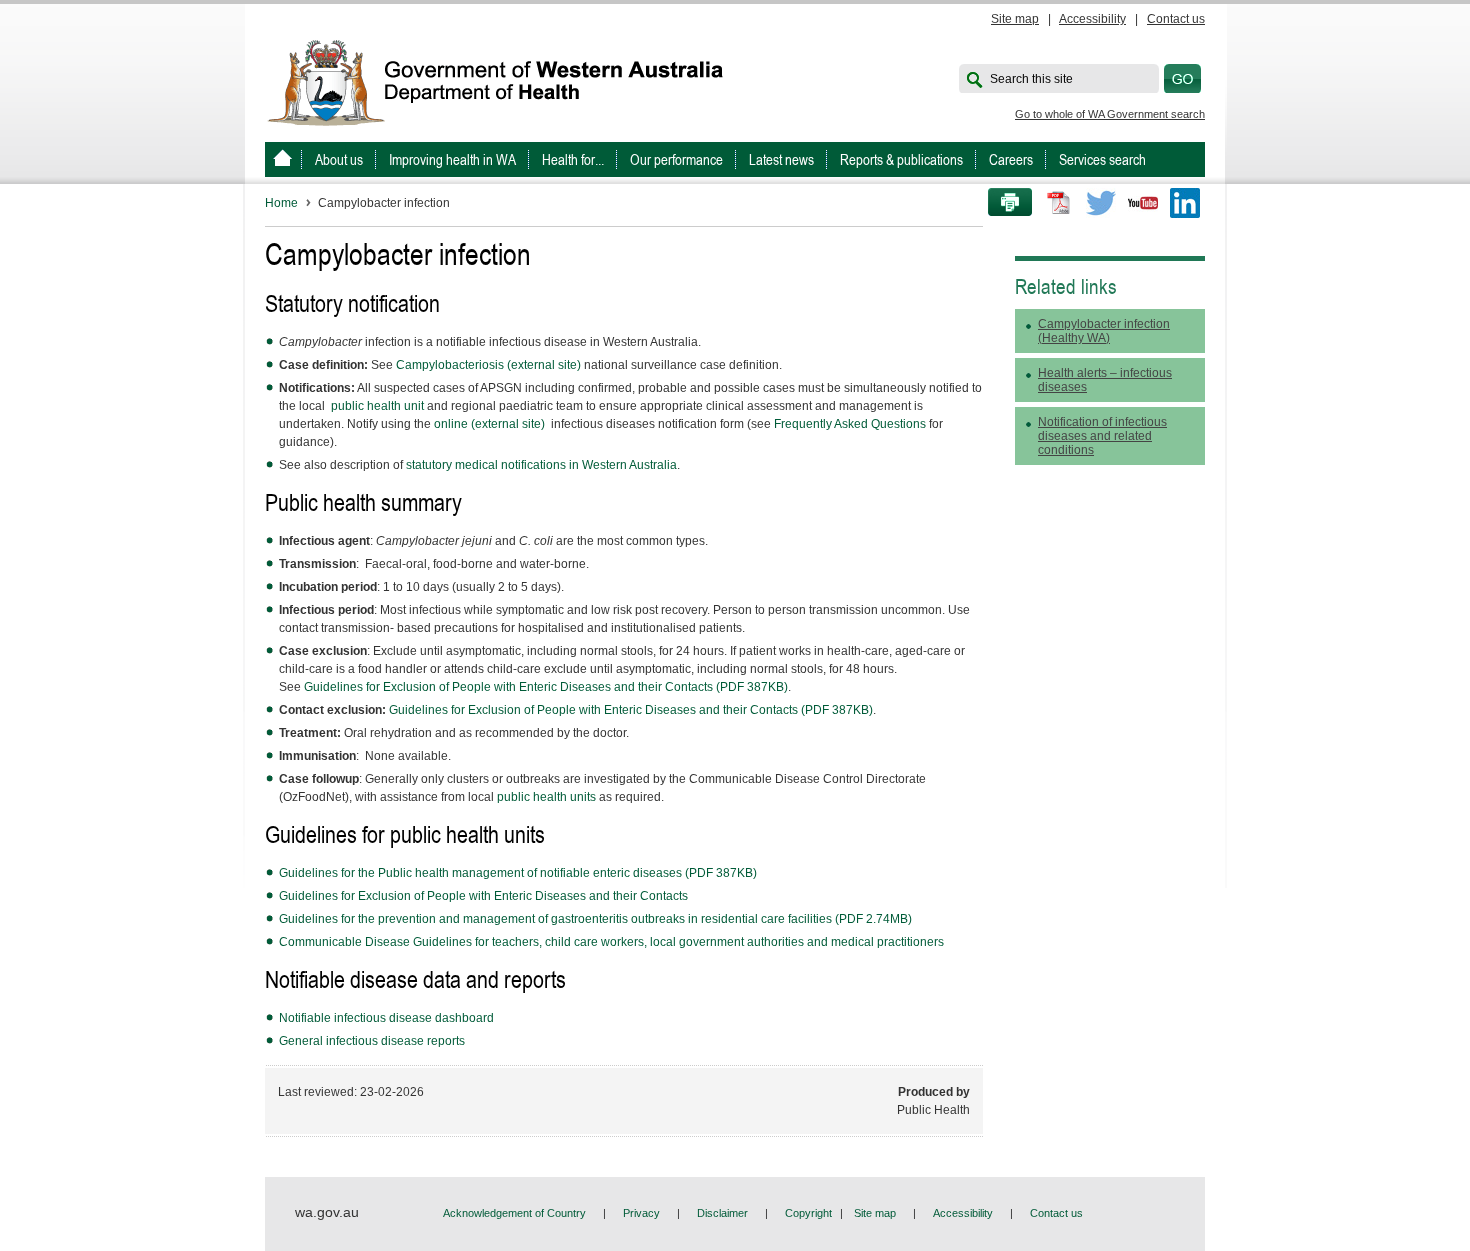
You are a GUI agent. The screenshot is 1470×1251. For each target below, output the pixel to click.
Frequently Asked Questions (850, 424)
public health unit (377, 406)
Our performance (676, 159)
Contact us (1176, 19)
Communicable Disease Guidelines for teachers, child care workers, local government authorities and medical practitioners (611, 942)
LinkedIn (1185, 203)
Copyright (808, 1213)
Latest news (781, 159)
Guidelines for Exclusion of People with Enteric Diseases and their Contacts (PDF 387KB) (631, 710)
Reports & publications (901, 159)
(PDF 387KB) (546, 687)
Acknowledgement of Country (514, 1213)
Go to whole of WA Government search (1110, 114)
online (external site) (491, 424)
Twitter (1101, 203)
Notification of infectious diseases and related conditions (1102, 436)
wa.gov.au (327, 1212)
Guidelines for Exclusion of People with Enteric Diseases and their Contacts (485, 896)
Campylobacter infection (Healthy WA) (1104, 331)
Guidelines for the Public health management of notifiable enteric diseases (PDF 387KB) (518, 873)
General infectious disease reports (372, 1041)
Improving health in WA (452, 159)
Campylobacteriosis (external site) (488, 365)
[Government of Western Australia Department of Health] (509, 81)
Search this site (1031, 79)
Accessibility (1092, 19)
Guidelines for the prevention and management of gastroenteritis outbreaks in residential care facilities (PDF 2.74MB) (595, 919)
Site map (1015, 19)
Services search (1102, 159)
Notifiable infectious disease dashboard (386, 1018)
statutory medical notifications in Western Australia (541, 465)
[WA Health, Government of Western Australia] (282, 159)
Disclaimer (722, 1213)
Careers (1011, 159)
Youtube (1143, 203)
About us (339, 159)
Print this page (1003, 203)
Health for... (573, 159)
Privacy (641, 1213)
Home (281, 203)
